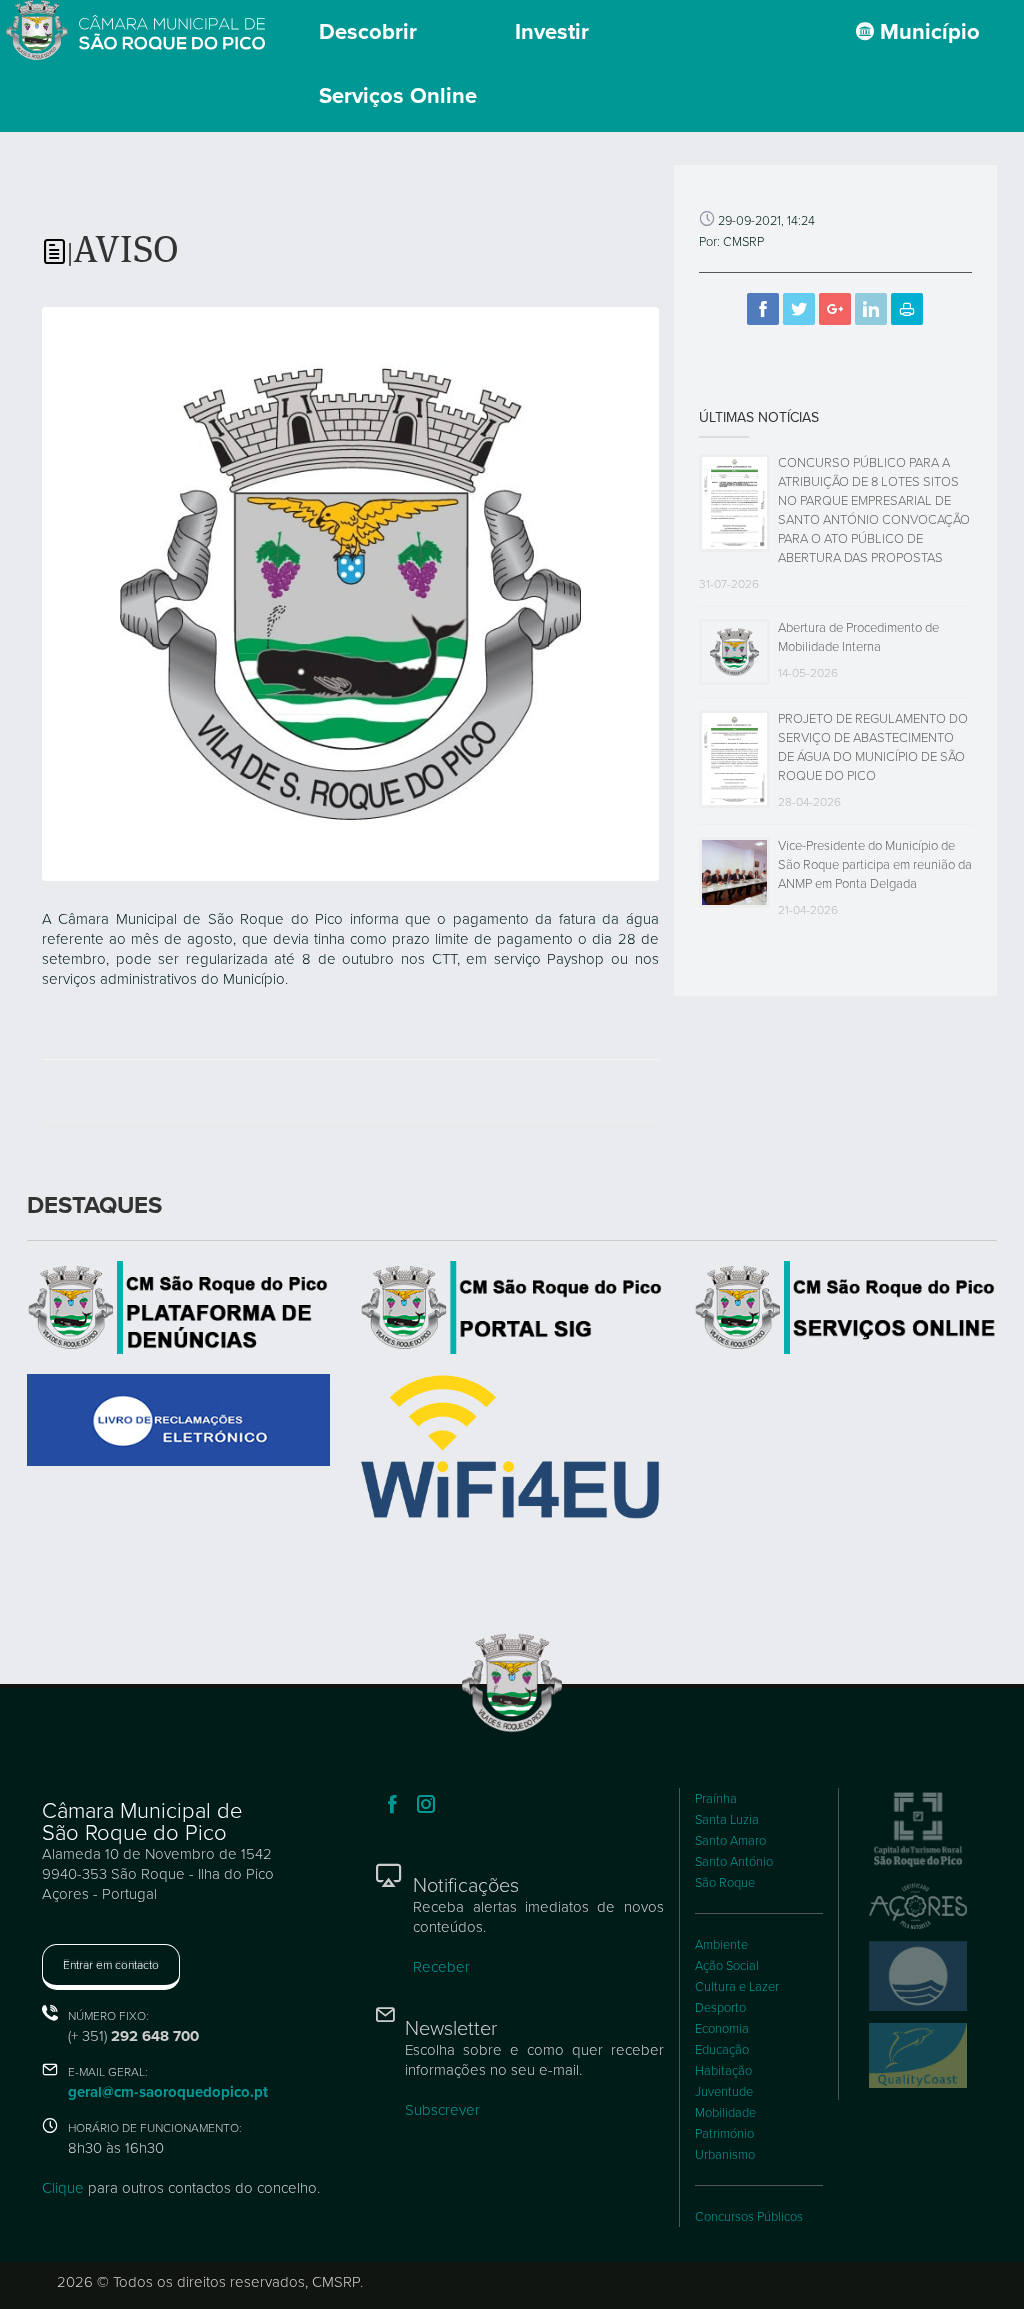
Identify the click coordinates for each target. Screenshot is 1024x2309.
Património (724, 2134)
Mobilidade (725, 2113)
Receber (441, 1967)
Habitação (723, 2071)
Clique (63, 2188)
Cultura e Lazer (737, 1987)
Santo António (734, 1862)
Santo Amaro (730, 1841)
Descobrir (368, 32)
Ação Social (727, 1966)
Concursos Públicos (749, 2217)
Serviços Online (398, 96)
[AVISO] (350, 592)
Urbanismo (725, 2155)
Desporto (720, 2008)
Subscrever (442, 2110)
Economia (722, 2029)
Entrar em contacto (111, 1965)
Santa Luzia (727, 1820)
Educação (722, 2050)
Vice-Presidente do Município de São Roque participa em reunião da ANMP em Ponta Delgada (875, 865)
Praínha (716, 1799)
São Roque (725, 1883)
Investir (552, 32)
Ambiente (721, 1945)
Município (927, 32)
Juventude (724, 2092)
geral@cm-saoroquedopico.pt (168, 2092)
